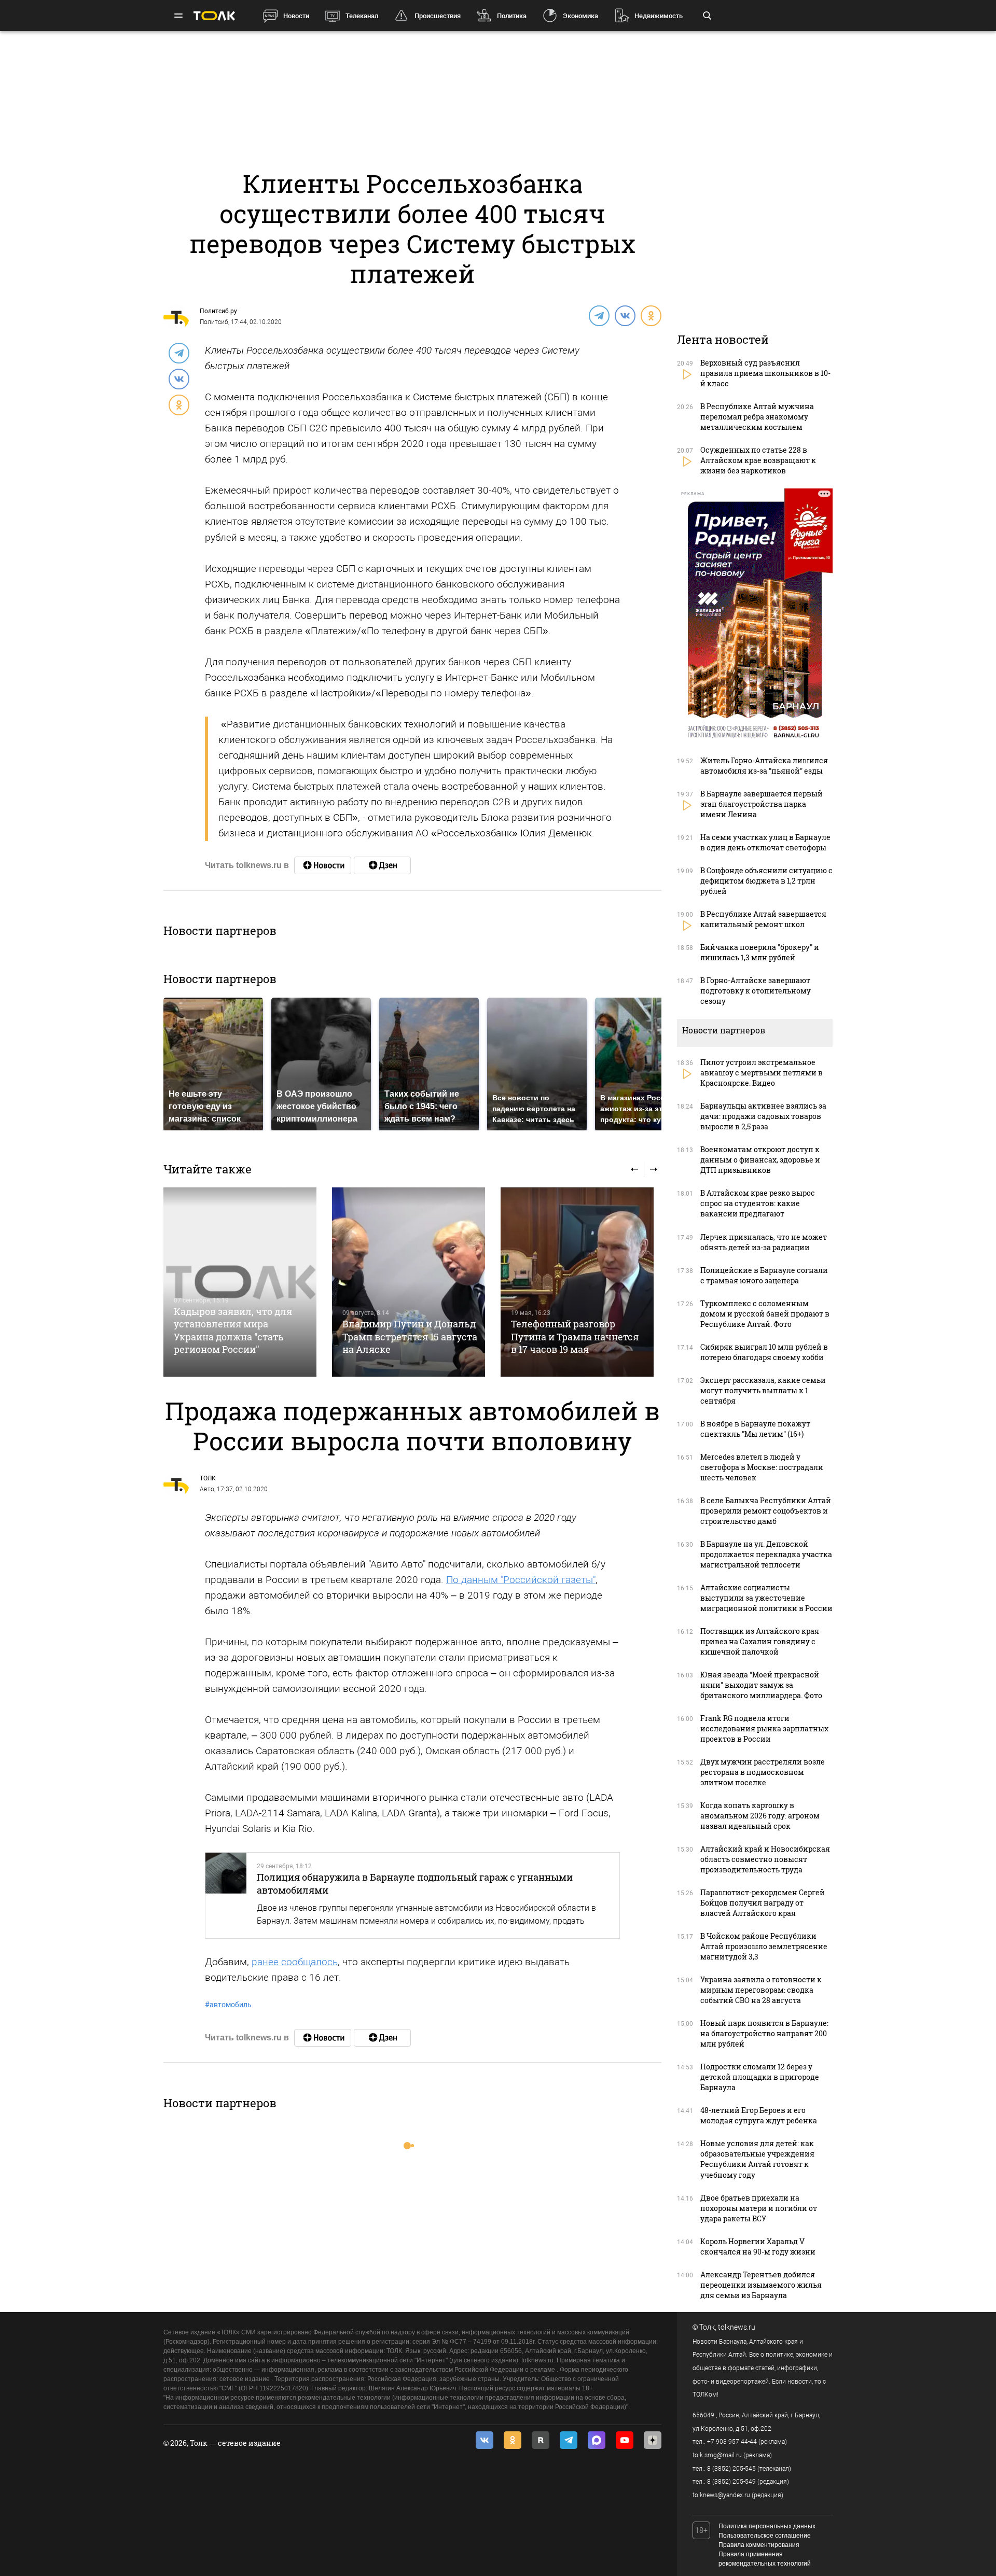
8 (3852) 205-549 (731, 2482)
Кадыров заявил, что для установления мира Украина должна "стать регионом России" (233, 1330)
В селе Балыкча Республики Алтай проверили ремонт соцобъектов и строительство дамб (766, 1511)
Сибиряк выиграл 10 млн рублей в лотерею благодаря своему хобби (764, 1352)
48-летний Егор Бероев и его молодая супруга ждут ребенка (759, 2115)
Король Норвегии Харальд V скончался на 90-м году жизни (758, 2246)
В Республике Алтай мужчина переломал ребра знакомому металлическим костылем (757, 417)
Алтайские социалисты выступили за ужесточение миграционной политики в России (766, 1598)
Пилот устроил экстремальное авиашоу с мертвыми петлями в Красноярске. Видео (762, 1073)
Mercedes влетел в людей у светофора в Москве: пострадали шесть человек (762, 1467)
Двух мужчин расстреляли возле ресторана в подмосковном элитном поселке (763, 1772)
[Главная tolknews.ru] (214, 16)
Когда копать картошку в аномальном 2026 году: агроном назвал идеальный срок (760, 1816)
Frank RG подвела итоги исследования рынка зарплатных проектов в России (764, 1728)
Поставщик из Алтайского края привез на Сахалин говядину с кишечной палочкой (760, 1641)
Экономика (580, 16)
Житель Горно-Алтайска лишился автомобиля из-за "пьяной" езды (764, 766)
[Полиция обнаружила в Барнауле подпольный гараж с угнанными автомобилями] (226, 1895)
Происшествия (438, 16)
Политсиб (214, 322)
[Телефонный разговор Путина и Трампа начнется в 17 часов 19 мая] (577, 1282)
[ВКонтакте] (625, 315)
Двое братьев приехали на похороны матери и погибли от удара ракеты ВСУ (759, 2208)
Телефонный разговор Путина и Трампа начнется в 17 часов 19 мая (575, 1336)
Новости (296, 16)
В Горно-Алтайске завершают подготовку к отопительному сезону (756, 991)
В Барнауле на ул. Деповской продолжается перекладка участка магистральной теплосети (766, 1554)
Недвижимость (659, 16)
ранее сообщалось (295, 1962)
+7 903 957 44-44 (732, 2442)
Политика (512, 16)
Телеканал (362, 16)
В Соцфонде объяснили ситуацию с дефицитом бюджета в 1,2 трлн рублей (766, 881)
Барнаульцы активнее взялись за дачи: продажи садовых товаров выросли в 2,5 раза (763, 1116)
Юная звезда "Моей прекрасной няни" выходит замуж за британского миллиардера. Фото (761, 1685)
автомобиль (228, 2005)
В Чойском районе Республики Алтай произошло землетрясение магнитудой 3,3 (764, 1946)
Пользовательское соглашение (765, 2536)
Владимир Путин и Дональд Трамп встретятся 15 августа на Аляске (410, 1336)
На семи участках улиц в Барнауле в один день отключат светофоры (765, 842)
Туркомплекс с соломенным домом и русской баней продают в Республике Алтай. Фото (765, 1314)
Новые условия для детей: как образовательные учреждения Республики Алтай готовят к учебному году (757, 2159)
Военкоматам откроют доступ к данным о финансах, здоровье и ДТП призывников (760, 1160)
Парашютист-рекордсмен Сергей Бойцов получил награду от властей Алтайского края (763, 1903)
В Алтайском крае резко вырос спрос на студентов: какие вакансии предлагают (758, 1203)
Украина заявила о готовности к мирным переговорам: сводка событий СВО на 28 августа (761, 1990)
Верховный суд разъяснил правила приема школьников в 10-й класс (765, 373)
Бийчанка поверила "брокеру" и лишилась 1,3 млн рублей (760, 952)
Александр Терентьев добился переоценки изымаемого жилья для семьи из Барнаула (761, 2285)
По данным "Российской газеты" (521, 1580)
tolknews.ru (737, 2327)
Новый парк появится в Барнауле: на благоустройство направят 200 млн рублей (764, 2033)
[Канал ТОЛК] (382, 865)
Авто (207, 1489)
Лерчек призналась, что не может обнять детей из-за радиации (764, 1242)
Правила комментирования (759, 2545)
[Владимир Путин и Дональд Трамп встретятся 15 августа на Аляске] (409, 1282)
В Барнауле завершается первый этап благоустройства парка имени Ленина (762, 804)
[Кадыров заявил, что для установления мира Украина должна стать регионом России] (240, 1282)
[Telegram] (599, 315)
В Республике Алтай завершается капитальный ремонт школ (763, 919)
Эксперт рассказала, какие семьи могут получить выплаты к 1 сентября (763, 1390)
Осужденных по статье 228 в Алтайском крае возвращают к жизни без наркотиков (758, 460)
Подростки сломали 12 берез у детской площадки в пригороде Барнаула (760, 2077)
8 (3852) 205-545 (731, 2469)
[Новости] (323, 865)
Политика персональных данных (767, 2526)
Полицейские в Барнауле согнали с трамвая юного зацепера (764, 1275)
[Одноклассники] (651, 315)
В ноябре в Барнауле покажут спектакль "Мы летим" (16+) (755, 1429)
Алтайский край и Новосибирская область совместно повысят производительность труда (765, 1859)
